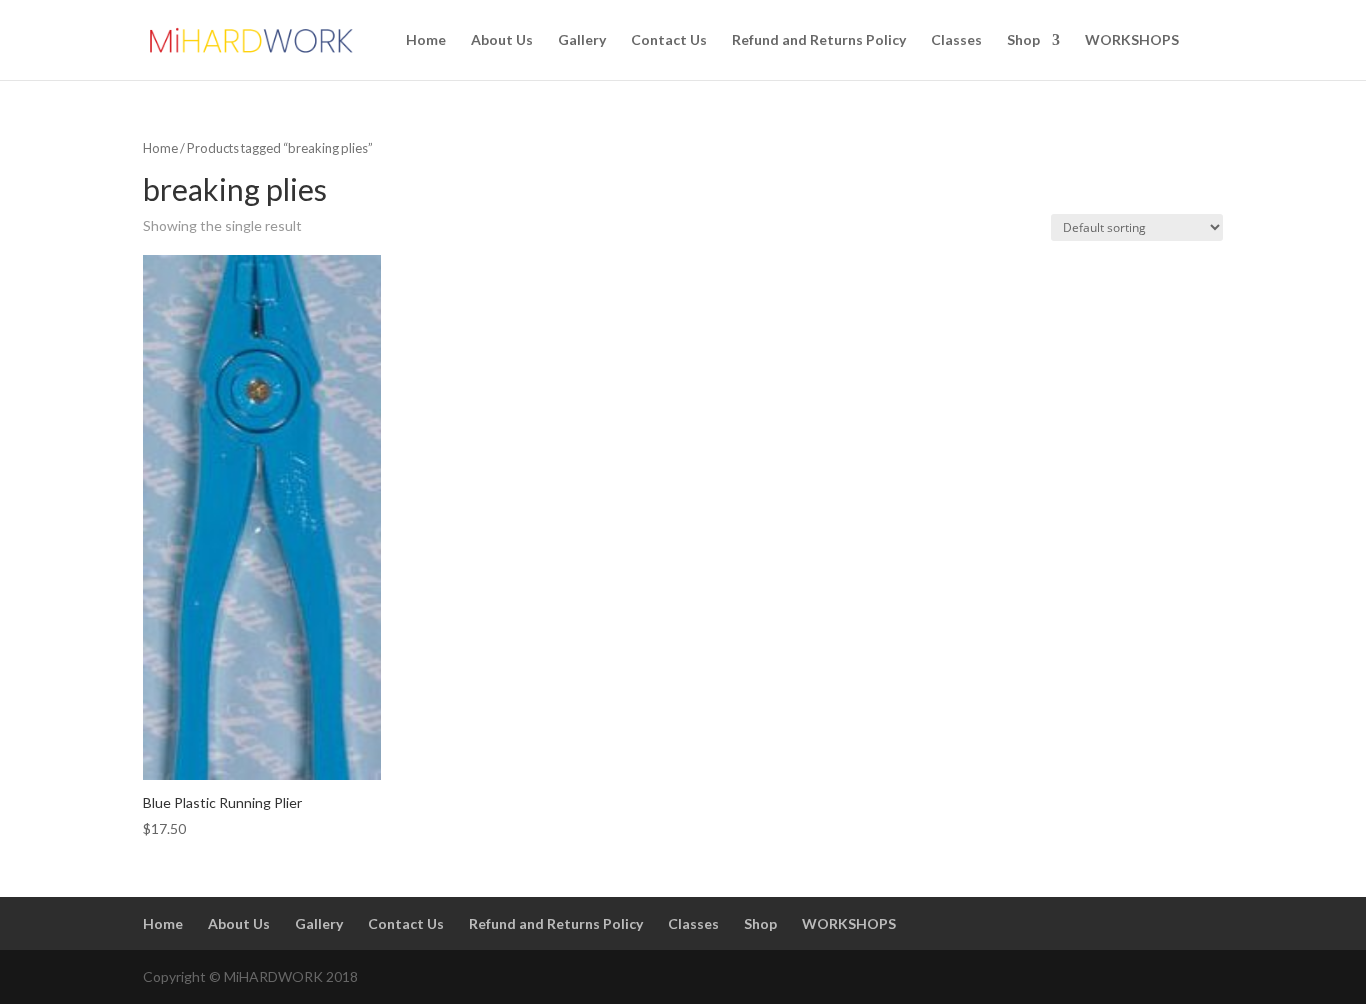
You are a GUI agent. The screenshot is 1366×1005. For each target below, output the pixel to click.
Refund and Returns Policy (819, 40)
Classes (956, 40)
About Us (502, 40)
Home (426, 40)
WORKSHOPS (1132, 40)
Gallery (582, 40)
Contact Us (669, 40)
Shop (1023, 40)
